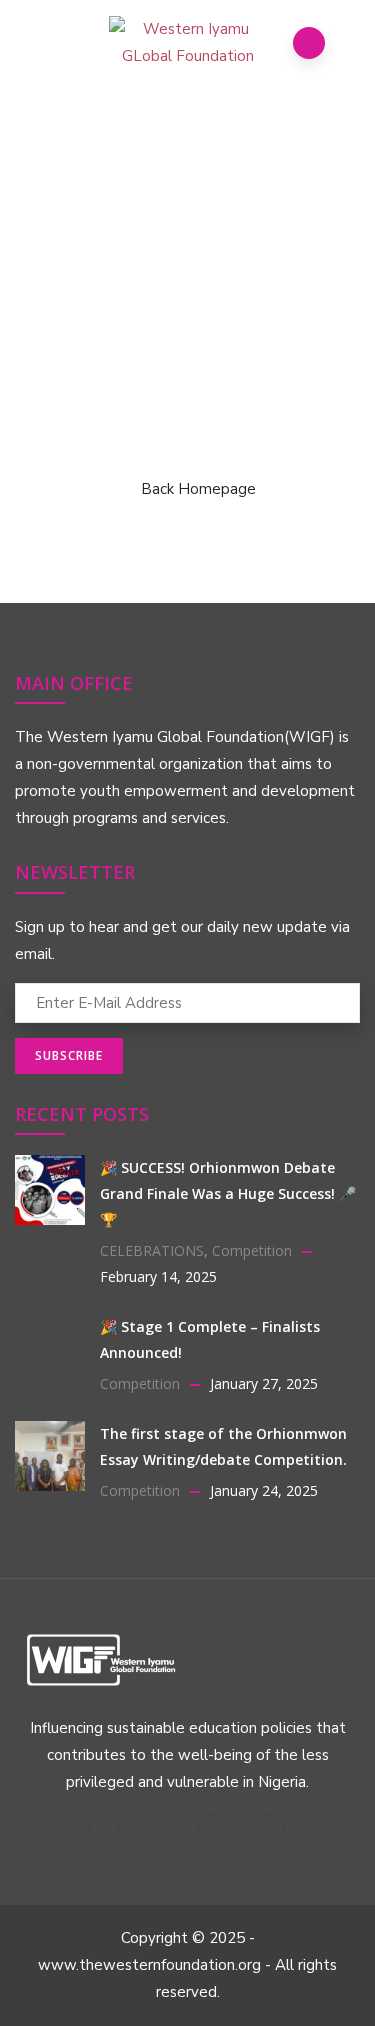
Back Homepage (198, 489)
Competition (252, 1250)
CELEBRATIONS (152, 1250)
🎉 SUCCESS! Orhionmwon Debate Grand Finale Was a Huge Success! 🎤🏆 (228, 1193)
